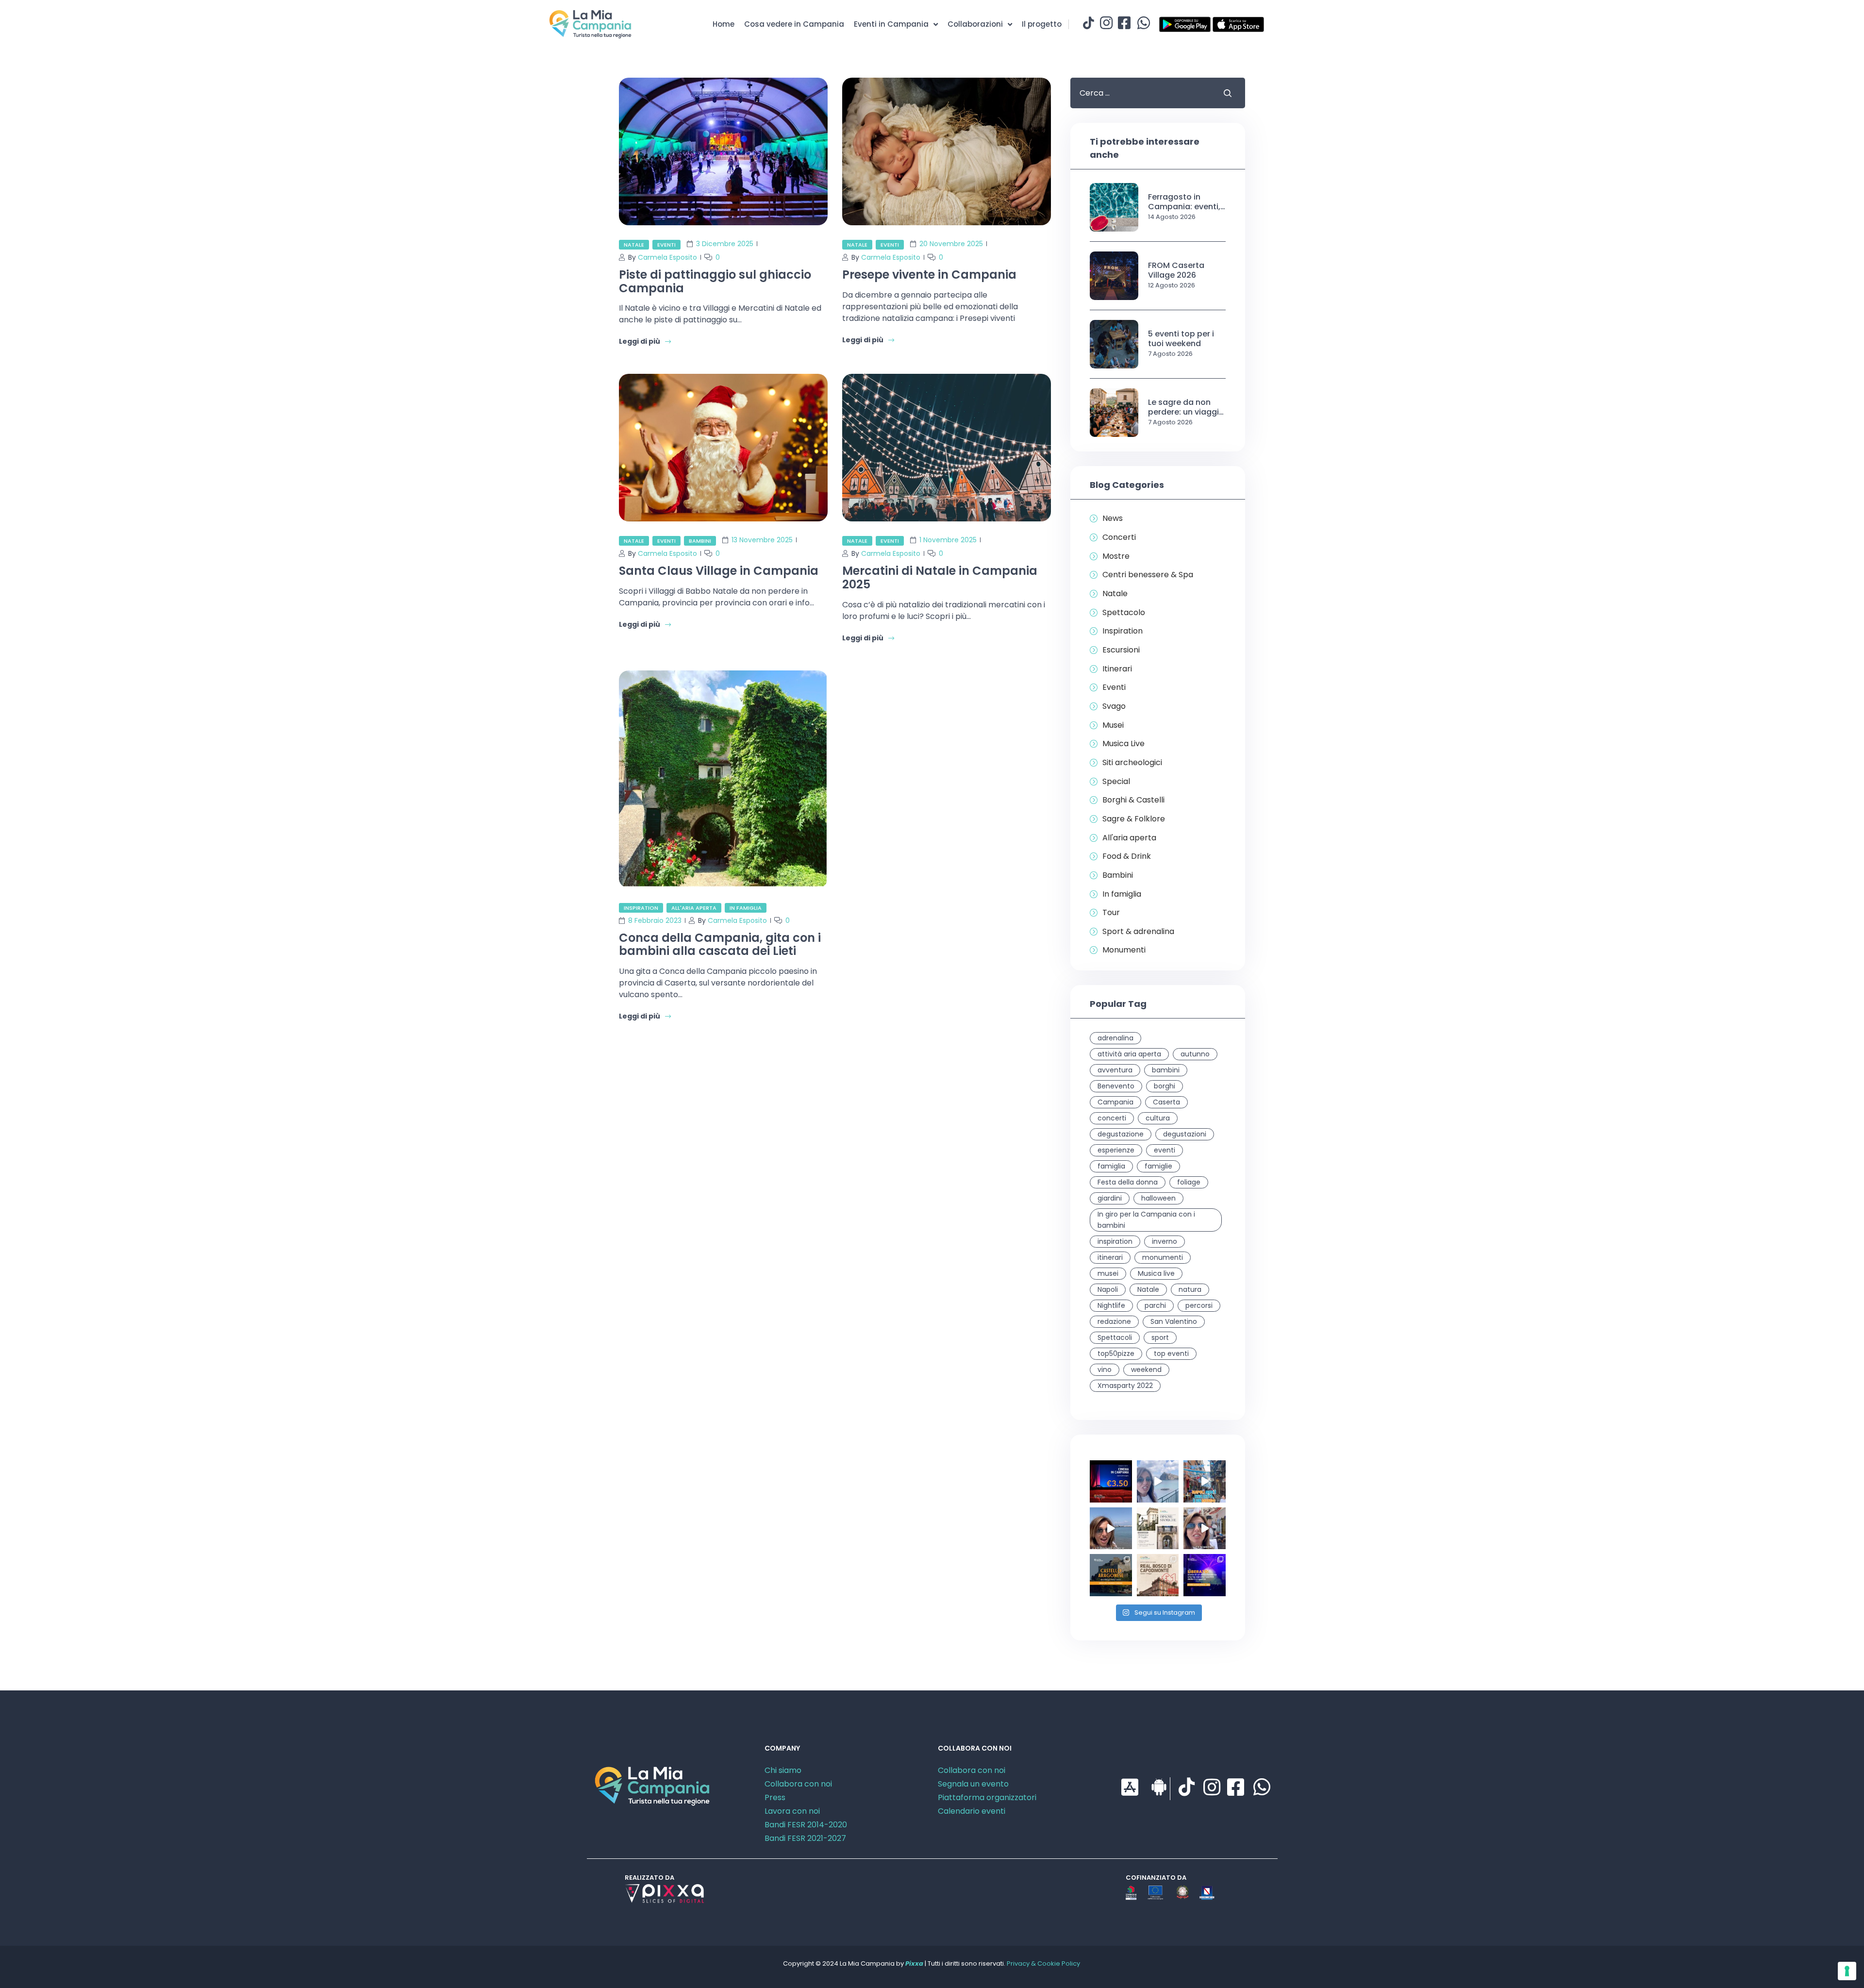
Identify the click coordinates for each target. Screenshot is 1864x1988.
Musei (1113, 725)
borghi (1165, 1086)
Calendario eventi (972, 1811)
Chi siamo (783, 1770)
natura (1190, 1289)
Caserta (1166, 1102)
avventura (1115, 1070)
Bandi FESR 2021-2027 (805, 1838)
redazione (1114, 1321)
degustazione (1121, 1134)
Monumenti (1124, 950)
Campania (1115, 1102)
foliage (1189, 1182)
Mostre (1116, 556)
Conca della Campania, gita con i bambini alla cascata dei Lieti (720, 944)
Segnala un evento (973, 1784)
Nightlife (1111, 1305)
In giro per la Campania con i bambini (1146, 1220)
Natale (634, 245)
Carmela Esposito (667, 257)
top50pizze (1116, 1353)
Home (724, 24)
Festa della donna (1128, 1182)
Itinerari (1117, 669)
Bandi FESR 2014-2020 (806, 1825)
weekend (1146, 1370)
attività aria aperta (1129, 1054)
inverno (1165, 1241)
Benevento (1116, 1086)
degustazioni (1185, 1134)
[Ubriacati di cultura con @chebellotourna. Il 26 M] (1205, 1481)
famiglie (1158, 1166)
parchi (1155, 1305)
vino (1105, 1370)
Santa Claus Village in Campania (719, 571)
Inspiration (641, 908)
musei (1108, 1273)
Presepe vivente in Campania (929, 275)
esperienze (1116, 1150)
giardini (1110, 1198)
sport (1160, 1337)
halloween (1158, 1198)
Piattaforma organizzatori (987, 1797)
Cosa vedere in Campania (794, 24)
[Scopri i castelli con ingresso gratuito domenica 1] (1111, 1575)
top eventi (1171, 1353)
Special (1116, 782)
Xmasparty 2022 (1125, 1386)
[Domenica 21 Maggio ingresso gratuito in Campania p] (1158, 1529)
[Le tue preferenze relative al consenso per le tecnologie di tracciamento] (1847, 1971)
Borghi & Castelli (1133, 800)
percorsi (1199, 1305)
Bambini (700, 541)
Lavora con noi (792, 1811)
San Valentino (1174, 1321)
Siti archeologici (1132, 763)
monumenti (1163, 1257)
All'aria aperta (694, 908)
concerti (1112, 1118)
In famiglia (746, 908)
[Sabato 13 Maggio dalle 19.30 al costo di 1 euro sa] (1158, 1575)
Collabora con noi (798, 1784)
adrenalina (1115, 1038)
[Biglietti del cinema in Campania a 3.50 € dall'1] (1111, 1481)
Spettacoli (1115, 1337)
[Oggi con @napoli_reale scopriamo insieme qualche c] (1205, 1529)
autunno (1195, 1054)
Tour (1111, 913)
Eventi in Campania (891, 24)
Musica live (1156, 1273)
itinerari (1110, 1257)
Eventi (666, 245)
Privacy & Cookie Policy (1043, 1963)
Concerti (1119, 537)
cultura (1158, 1118)
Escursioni (1121, 650)
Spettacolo (1124, 613)
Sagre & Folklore (1134, 819)
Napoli (1108, 1289)
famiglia (1111, 1166)
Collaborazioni (975, 24)
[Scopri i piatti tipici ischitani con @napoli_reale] (1158, 1481)
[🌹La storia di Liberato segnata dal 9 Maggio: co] (1205, 1575)
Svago (1114, 706)
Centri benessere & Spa (1148, 575)
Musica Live (1123, 744)
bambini (1166, 1070)
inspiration (1115, 1241)
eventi (1165, 1150)
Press (775, 1797)
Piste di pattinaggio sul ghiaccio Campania (715, 281)
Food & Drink (1127, 856)
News (1113, 518)
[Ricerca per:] (1139, 93)
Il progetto (1042, 24)
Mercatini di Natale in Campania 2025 (940, 577)
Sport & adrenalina (1138, 932)
